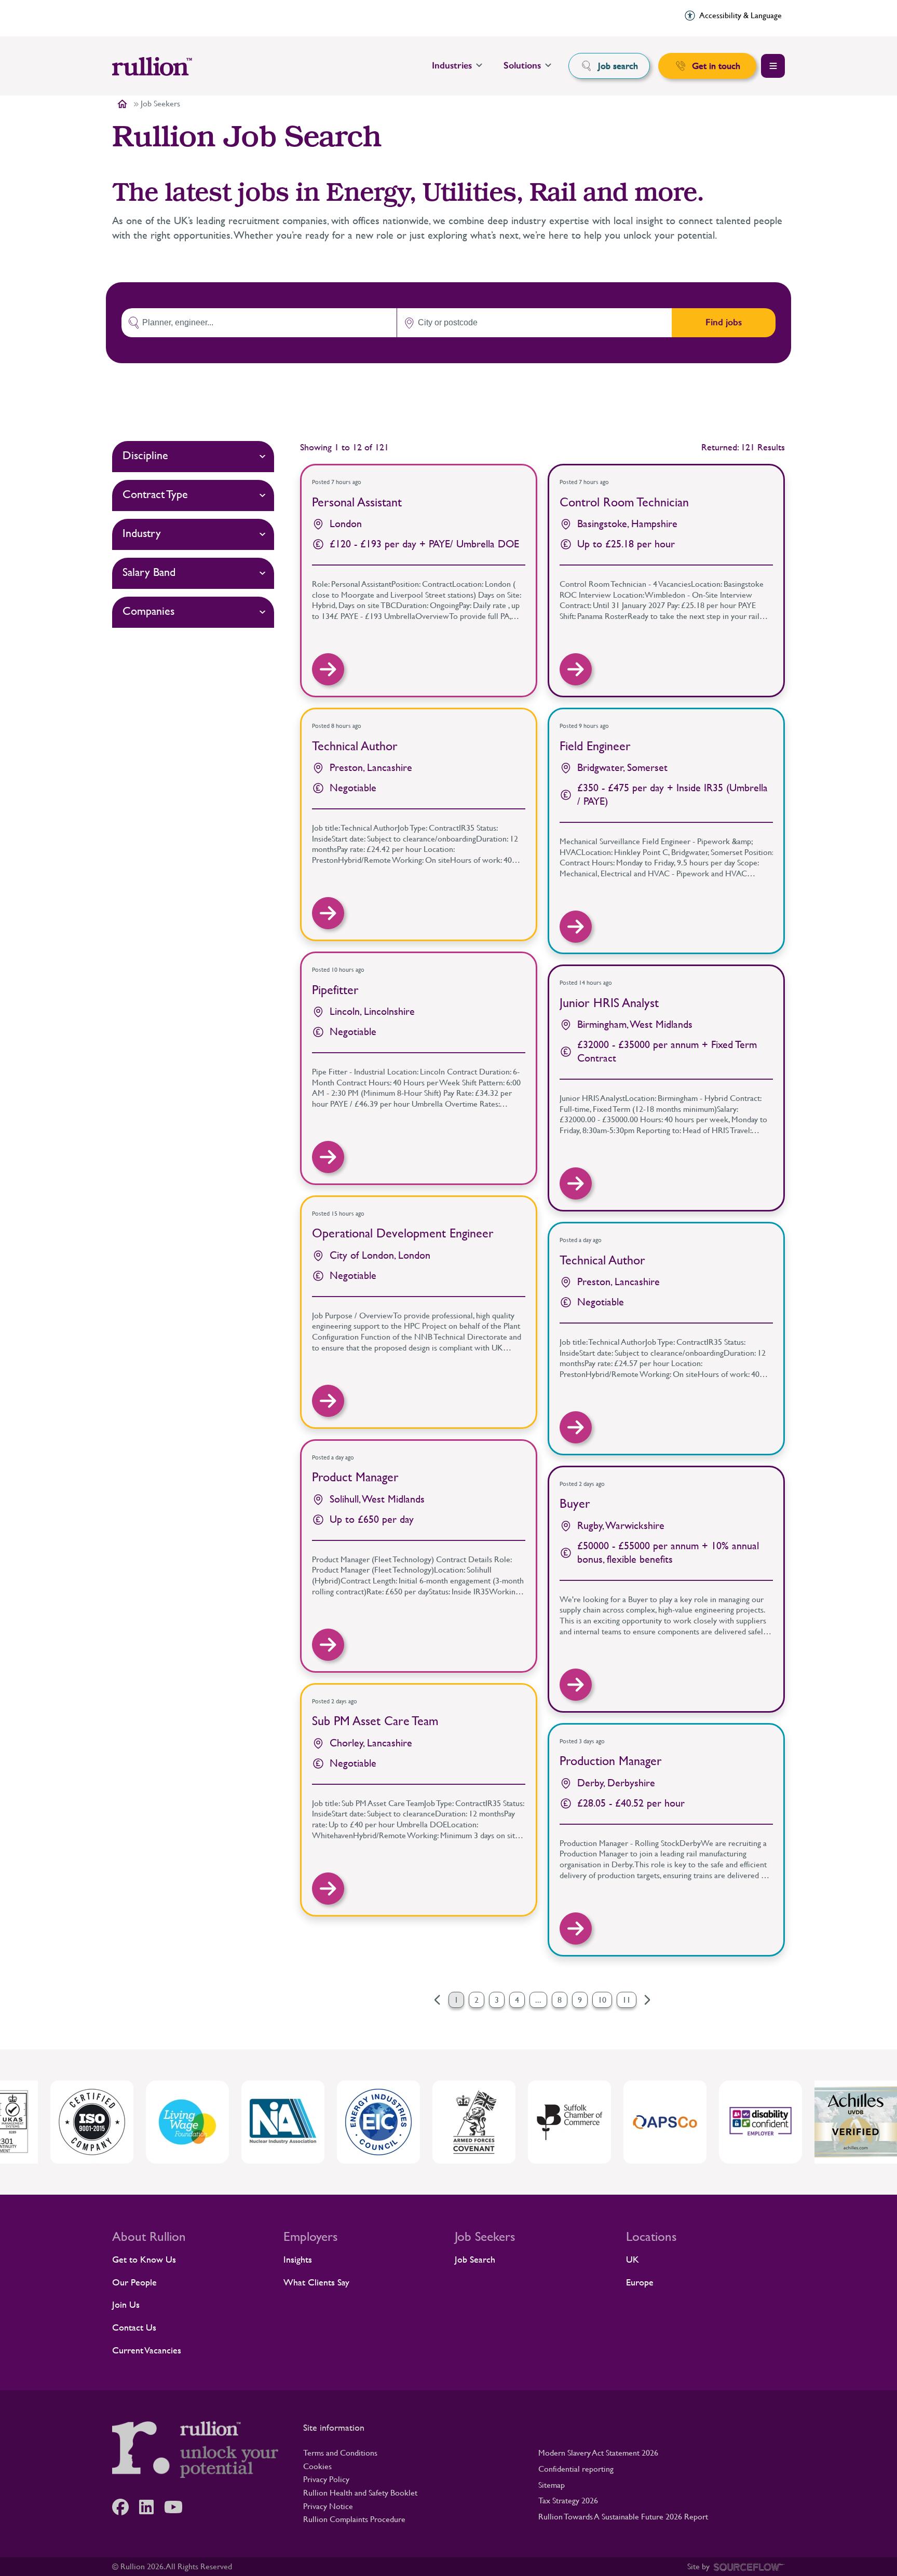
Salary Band (149, 572)
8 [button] (560, 2000)
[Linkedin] (152, 2507)
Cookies (317, 2466)
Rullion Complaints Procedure (354, 2519)
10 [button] (602, 2000)
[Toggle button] (773, 66)
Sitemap (552, 2485)
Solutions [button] (522, 65)
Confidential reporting (576, 2469)
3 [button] (497, 2000)
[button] (647, 2000)
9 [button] (580, 2000)
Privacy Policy (326, 2479)
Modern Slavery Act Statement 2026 (598, 2453)
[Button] (328, 669)
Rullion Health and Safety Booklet (360, 2493)
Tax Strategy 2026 (568, 2501)
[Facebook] (126, 2507)
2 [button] (477, 2000)
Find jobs (724, 322)
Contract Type (155, 494)
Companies (148, 611)
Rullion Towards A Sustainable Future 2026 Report (623, 2517)
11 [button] (627, 2000)
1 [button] (456, 2000)
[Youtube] (179, 2507)
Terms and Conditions (340, 2453)
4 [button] (517, 2000)
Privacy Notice (328, 2506)
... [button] (538, 2000)
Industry (142, 533)
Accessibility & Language (740, 15)
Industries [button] (452, 65)
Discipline (145, 455)
